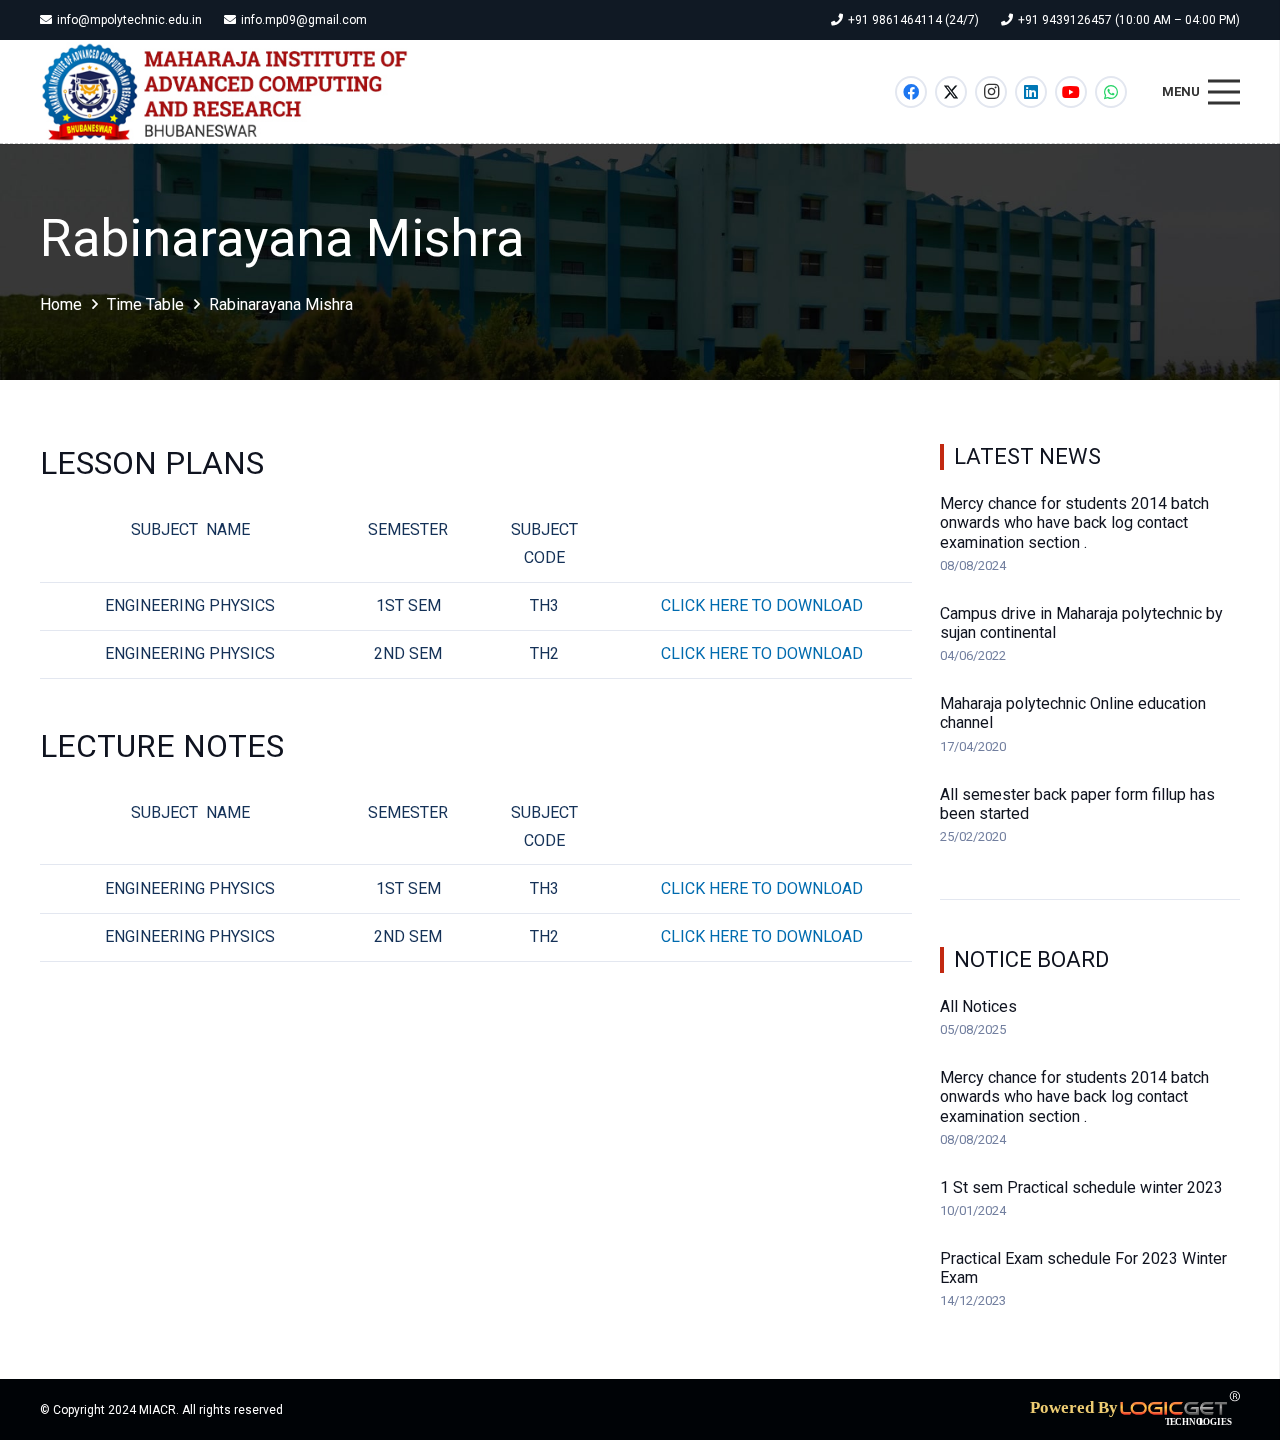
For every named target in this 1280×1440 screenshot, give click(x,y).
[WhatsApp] (1111, 92)
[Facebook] (911, 92)
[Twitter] (951, 92)
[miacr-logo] (226, 92)
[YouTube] (1071, 92)
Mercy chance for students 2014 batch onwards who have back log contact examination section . (1074, 522)
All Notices (978, 1006)
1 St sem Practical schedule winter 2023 (1081, 1187)
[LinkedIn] (1031, 92)
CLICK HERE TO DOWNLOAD (762, 605)
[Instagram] (991, 92)
